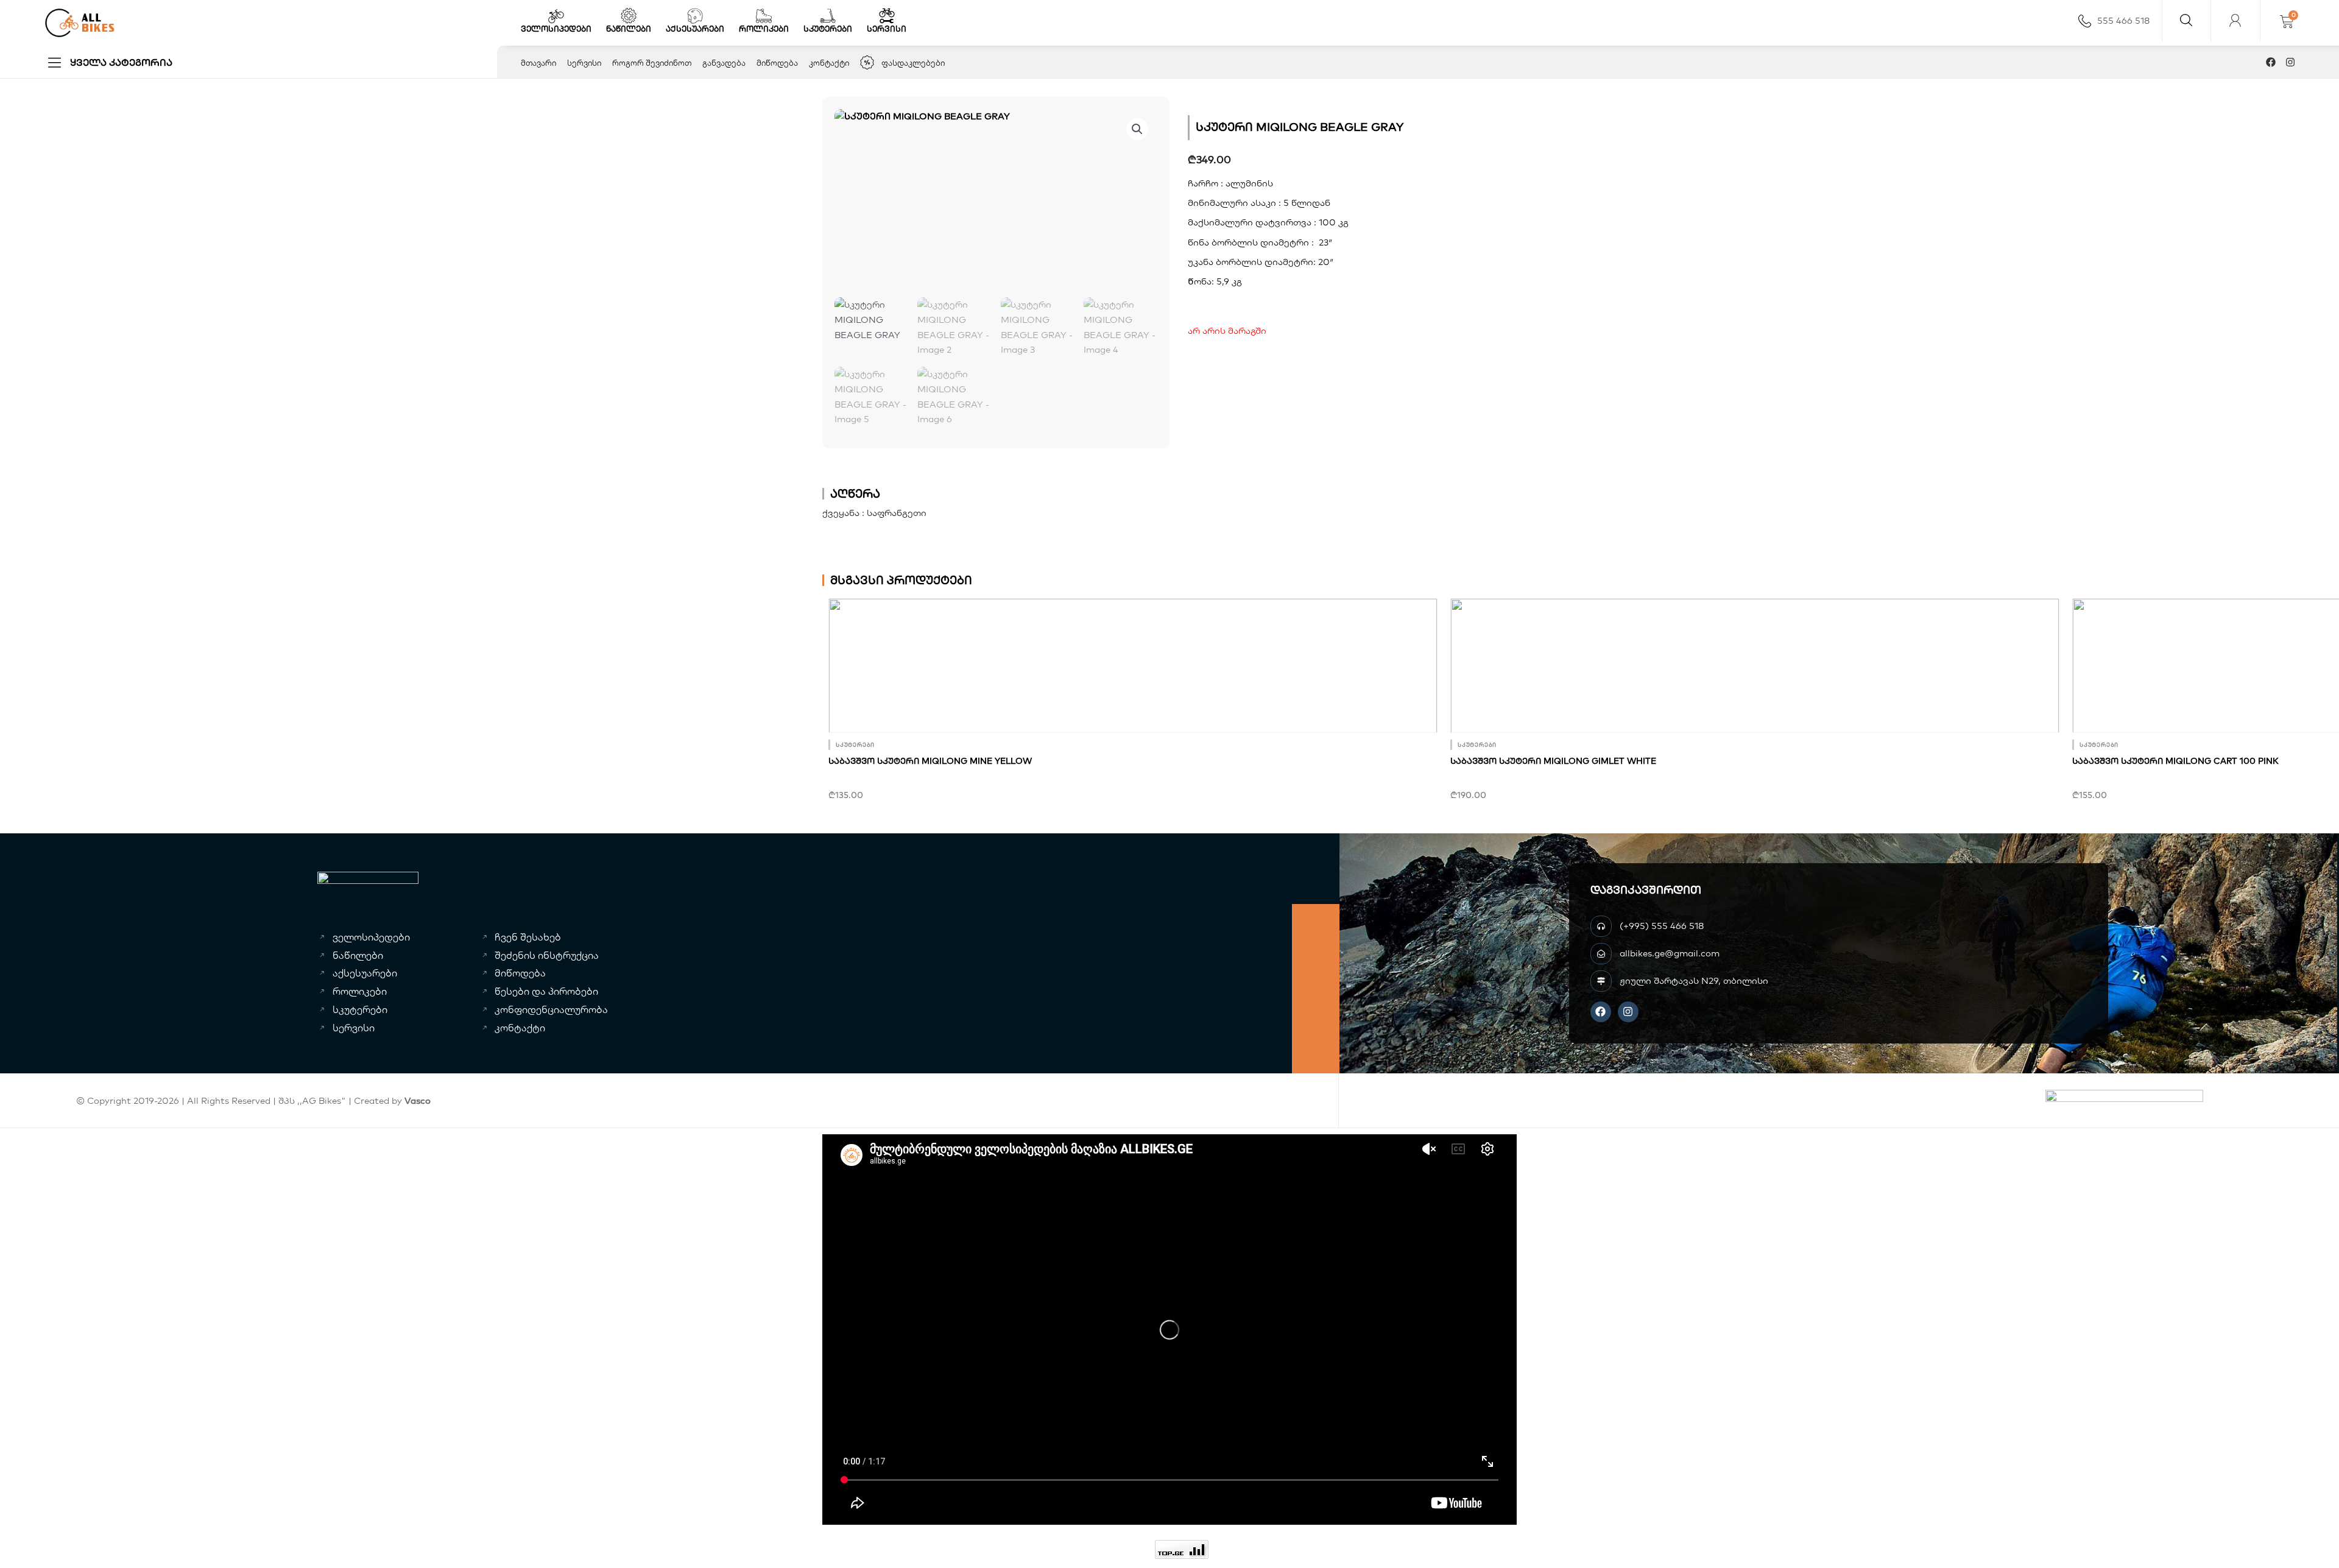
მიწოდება (777, 63)
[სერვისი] (887, 16)
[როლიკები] (764, 16)
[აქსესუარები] (695, 16)
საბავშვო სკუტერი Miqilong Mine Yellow (930, 761)
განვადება (724, 63)
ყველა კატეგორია (121, 62)
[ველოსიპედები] (556, 16)
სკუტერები (828, 29)
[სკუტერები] (828, 16)
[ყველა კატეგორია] (55, 62)
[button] (1137, 129)
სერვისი (887, 29)
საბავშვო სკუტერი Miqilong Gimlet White (1553, 761)
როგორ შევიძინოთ (652, 63)
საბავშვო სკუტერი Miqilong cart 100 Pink (2175, 761)
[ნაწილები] (629, 16)
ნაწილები (629, 29)
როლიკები (764, 29)
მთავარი (538, 63)
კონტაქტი (829, 63)
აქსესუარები (695, 29)
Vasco (418, 1100)
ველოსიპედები (556, 29)
